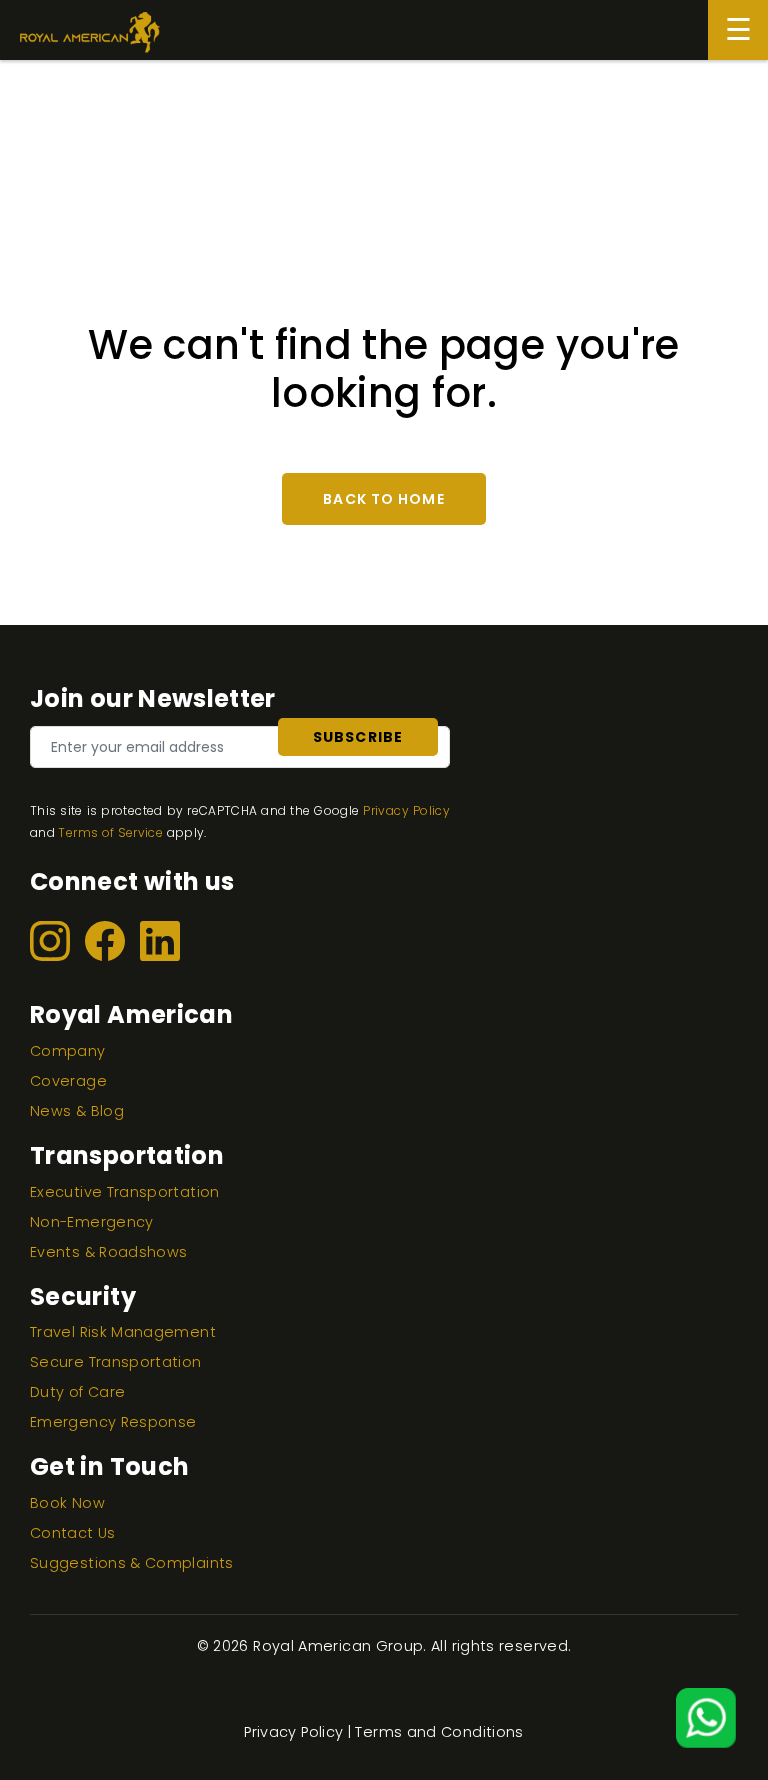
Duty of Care (77, 1392)
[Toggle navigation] (738, 30)
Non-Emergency (92, 1222)
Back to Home (383, 499)
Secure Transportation (116, 1362)
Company (68, 1051)
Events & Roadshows (108, 1252)
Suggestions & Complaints (132, 1563)
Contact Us (73, 1533)
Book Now (67, 1503)
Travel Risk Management (123, 1332)
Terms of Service (110, 832)
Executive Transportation (125, 1192)
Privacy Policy (406, 810)
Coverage (68, 1081)
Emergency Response (113, 1422)
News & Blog (77, 1111)
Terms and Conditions (439, 1732)
